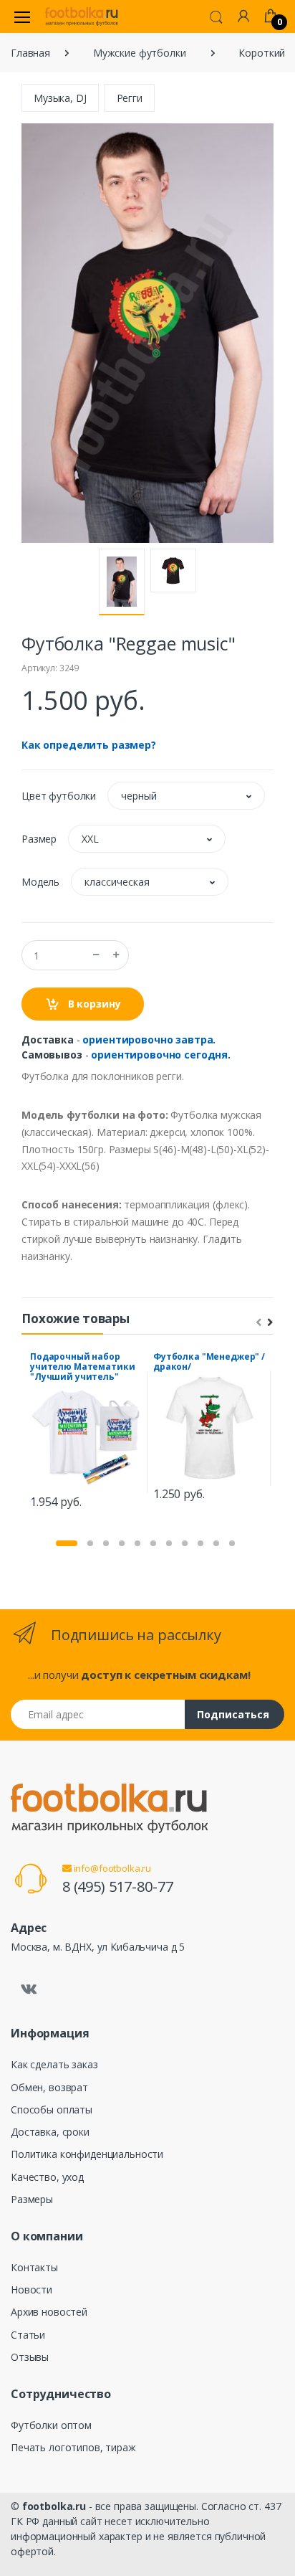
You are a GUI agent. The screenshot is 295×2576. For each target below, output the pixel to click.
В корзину (93, 1004)
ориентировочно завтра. (149, 1040)
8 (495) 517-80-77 (118, 1886)
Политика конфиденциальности (87, 2154)
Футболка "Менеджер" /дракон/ (209, 1362)
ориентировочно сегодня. (161, 1055)
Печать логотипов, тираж (73, 2447)
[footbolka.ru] (82, 16)
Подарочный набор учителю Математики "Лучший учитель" (82, 1367)
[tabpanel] (86, 1433)
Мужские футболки (140, 53)
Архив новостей (49, 2312)
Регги (130, 98)
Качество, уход (47, 2177)
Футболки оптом (51, 2425)
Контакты (34, 2267)
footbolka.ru (54, 2506)
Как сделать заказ (54, 2064)
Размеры (32, 2199)
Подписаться (233, 1714)
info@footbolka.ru (111, 1868)
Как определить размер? (89, 745)
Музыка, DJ (60, 98)
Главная (30, 53)
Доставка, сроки (50, 2132)
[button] (216, 16)
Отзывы (30, 2357)
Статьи (28, 2335)
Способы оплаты (52, 2109)
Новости (32, 2289)
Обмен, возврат (49, 2087)
